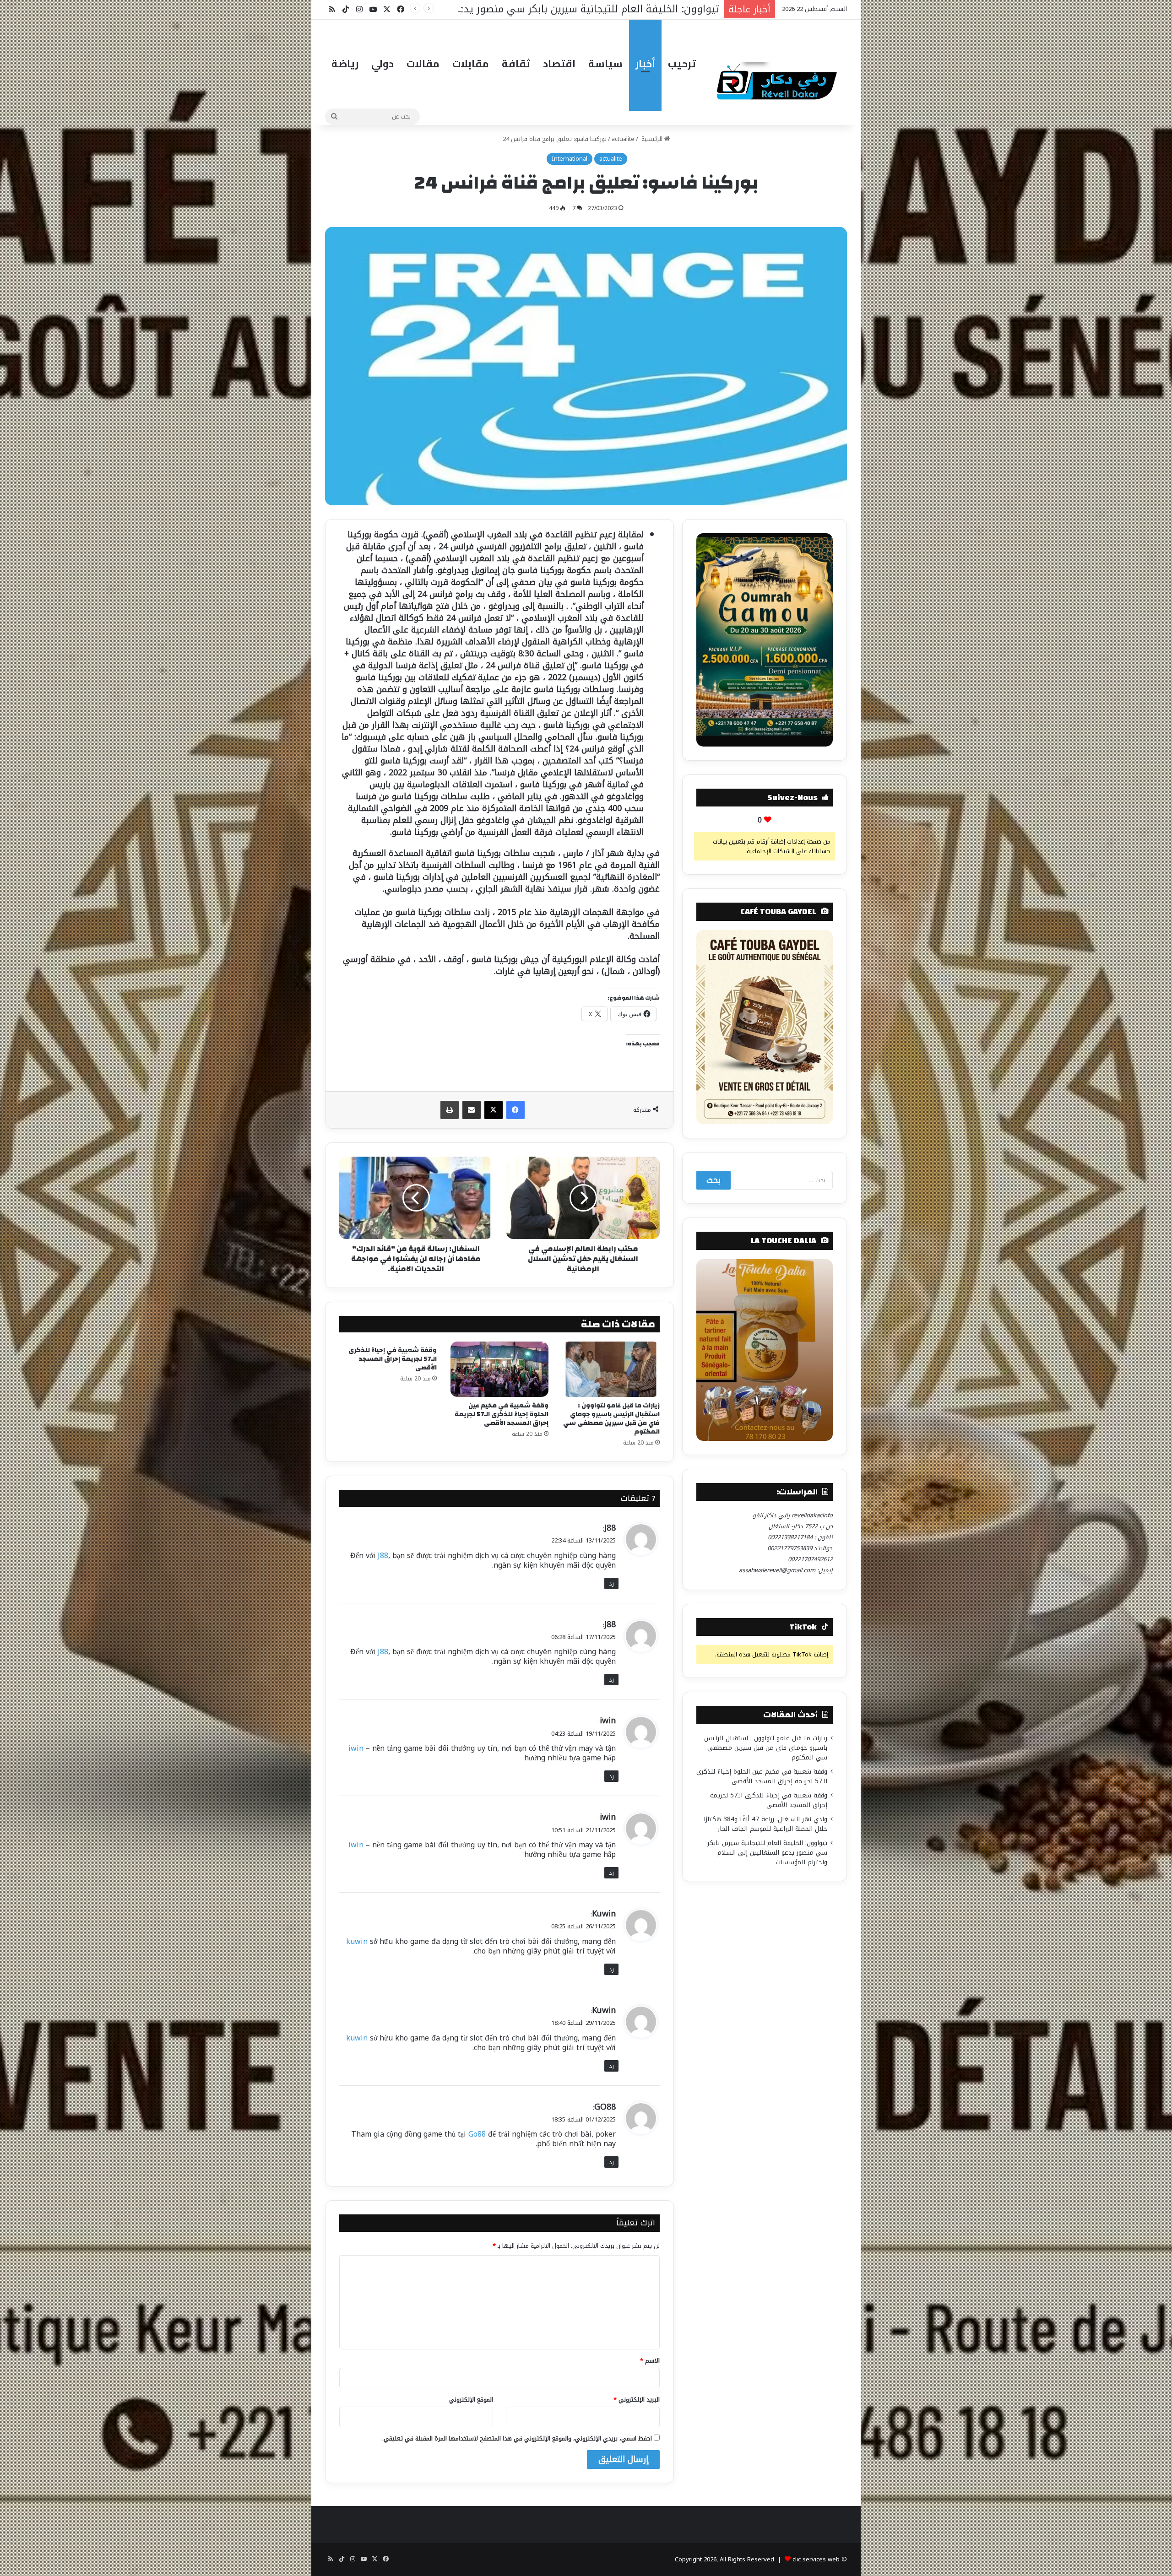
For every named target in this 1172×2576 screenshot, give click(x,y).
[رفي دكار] (779, 77)
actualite (623, 139)
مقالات (423, 64)
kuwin (357, 1941)
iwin (608, 1721)
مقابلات (471, 64)
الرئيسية (652, 139)
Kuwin (604, 1914)
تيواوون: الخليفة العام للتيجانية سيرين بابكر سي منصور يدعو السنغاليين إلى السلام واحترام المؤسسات (767, 1853)
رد (611, 1583)
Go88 (477, 2134)
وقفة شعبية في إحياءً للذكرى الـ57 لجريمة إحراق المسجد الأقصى (393, 1359)
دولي (383, 64)
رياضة (345, 64)
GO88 (605, 2107)
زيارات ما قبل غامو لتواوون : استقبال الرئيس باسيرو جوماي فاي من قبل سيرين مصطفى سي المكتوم (611, 1419)
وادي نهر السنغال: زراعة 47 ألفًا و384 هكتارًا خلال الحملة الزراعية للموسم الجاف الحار (765, 1824)
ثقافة (516, 64)
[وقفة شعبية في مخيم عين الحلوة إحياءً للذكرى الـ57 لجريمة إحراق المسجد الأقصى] (499, 1369)
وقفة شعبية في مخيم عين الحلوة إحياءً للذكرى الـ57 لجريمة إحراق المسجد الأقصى (502, 1414)
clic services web (816, 2559)
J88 (610, 1528)
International (570, 159)
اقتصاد (559, 64)
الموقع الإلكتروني (471, 2400)
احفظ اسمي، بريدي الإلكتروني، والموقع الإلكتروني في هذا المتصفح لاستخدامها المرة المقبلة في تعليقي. (517, 2438)
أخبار (645, 64)
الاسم (650, 2361)
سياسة (605, 64)
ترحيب (682, 64)
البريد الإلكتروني (637, 2400)
